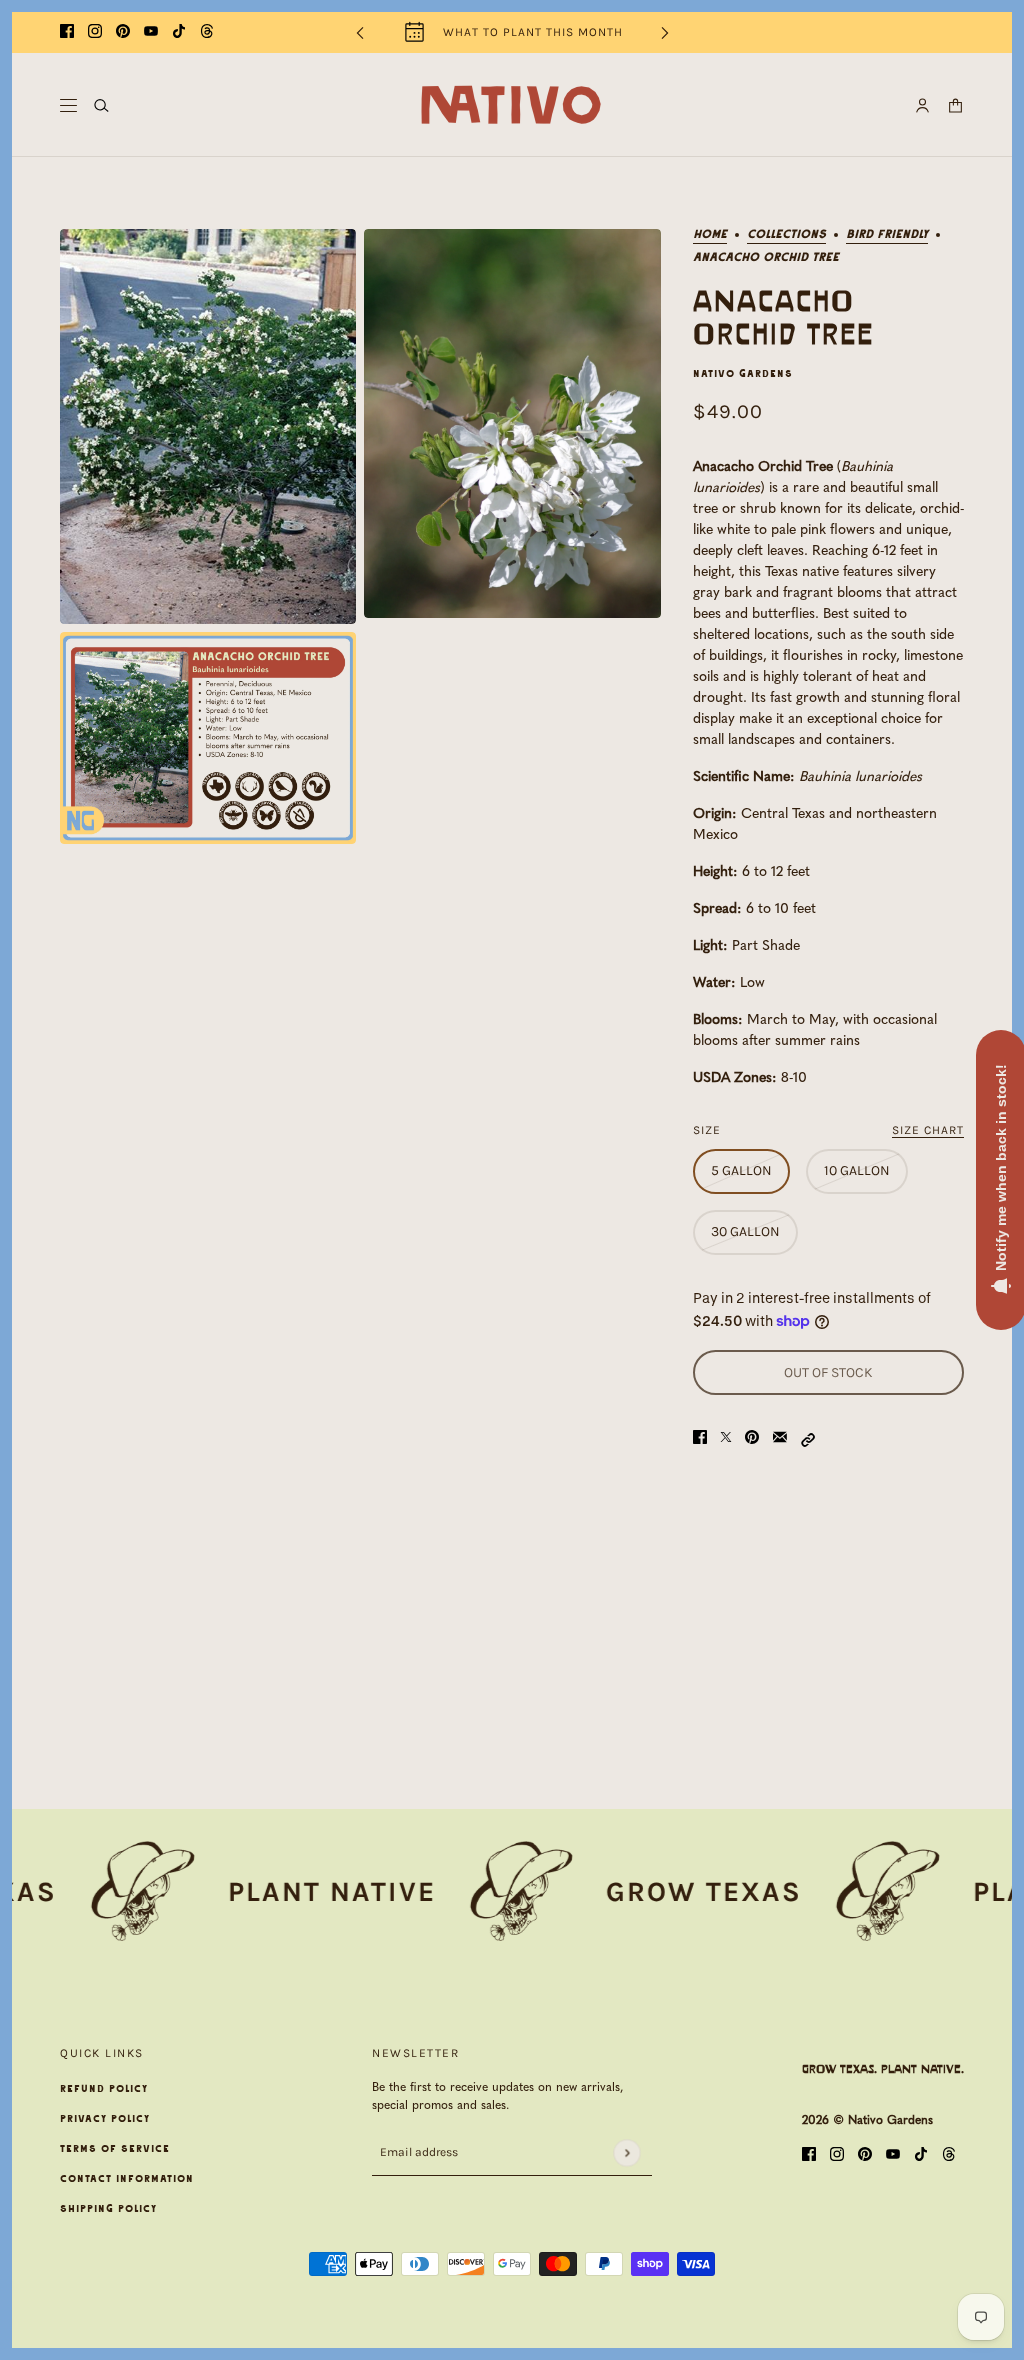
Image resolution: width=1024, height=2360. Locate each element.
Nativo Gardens (743, 374)
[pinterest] (123, 32)
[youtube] (151, 32)
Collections (786, 234)
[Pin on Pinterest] (752, 1438)
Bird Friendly (887, 234)
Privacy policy (105, 2119)
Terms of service (115, 2149)
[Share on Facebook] (700, 1438)
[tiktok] (179, 32)
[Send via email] (780, 1438)
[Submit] (626, 2152)
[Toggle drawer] (68, 105)
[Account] (922, 105)
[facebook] (67, 32)
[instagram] (95, 32)
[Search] (101, 105)
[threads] (207, 32)
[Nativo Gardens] (512, 105)
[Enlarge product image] (208, 426)
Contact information (127, 2179)
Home (710, 234)
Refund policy (104, 2089)
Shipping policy (108, 2209)
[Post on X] (726, 1438)
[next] (665, 32)
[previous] (360, 32)
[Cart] (955, 105)
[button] (808, 1438)
